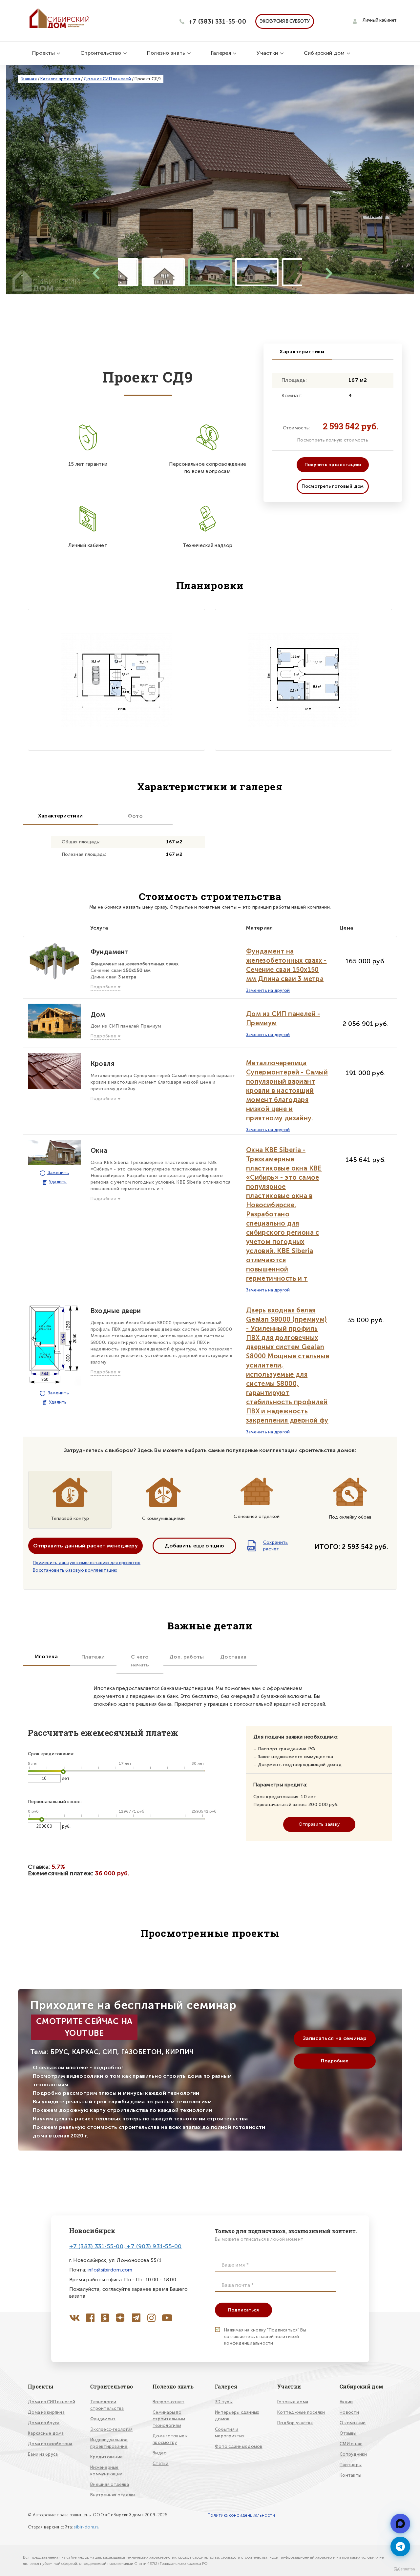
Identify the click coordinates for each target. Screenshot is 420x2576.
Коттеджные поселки (301, 2412)
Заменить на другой (268, 990)
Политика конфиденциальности (241, 2515)
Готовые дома (293, 2402)
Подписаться (243, 2310)
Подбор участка (295, 2423)
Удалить (58, 1182)
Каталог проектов (60, 79)
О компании (353, 2423)
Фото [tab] (135, 816)
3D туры (224, 2402)
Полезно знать (167, 53)
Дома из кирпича (46, 2412)
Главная (29, 79)
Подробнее (335, 2061)
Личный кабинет (380, 20)
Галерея (222, 53)
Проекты (44, 53)
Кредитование (106, 2457)
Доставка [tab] (233, 1657)
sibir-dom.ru (87, 2527)
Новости (349, 2412)
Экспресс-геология (111, 2429)
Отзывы (348, 2433)
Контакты (350, 2475)
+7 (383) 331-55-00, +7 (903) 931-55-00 (126, 2246)
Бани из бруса (43, 2454)
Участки (268, 53)
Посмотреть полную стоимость (333, 440)
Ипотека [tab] (46, 1656)
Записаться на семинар (335, 2038)
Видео (160, 2453)
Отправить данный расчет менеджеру (85, 1546)
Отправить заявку (319, 1824)
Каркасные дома (46, 2433)
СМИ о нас (351, 2444)
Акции (346, 2402)
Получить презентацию (333, 465)
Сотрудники (353, 2454)
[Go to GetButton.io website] (404, 2569)
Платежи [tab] (93, 1657)
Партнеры (351, 2465)
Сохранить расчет (268, 1546)
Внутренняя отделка (113, 2495)
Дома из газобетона (50, 2444)
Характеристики (302, 352)
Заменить (58, 1173)
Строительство (101, 53)
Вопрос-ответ (168, 2402)
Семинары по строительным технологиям (169, 2419)
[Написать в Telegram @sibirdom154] (400, 2547)
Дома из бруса (44, 2423)
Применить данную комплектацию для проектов (87, 1563)
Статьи (161, 2463)
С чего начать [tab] (140, 1661)
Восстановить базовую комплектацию (75, 1570)
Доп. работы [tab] (187, 1657)
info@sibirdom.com (110, 2270)
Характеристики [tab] (60, 816)
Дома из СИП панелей (107, 79)
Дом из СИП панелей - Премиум (283, 1018)
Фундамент (103, 2419)
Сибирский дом (325, 53)
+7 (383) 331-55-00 (217, 21)
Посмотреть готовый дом (333, 486)
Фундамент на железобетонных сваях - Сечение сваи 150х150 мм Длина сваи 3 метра (286, 965)
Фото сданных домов (239, 2446)
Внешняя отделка (110, 2484)
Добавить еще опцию (194, 1546)
